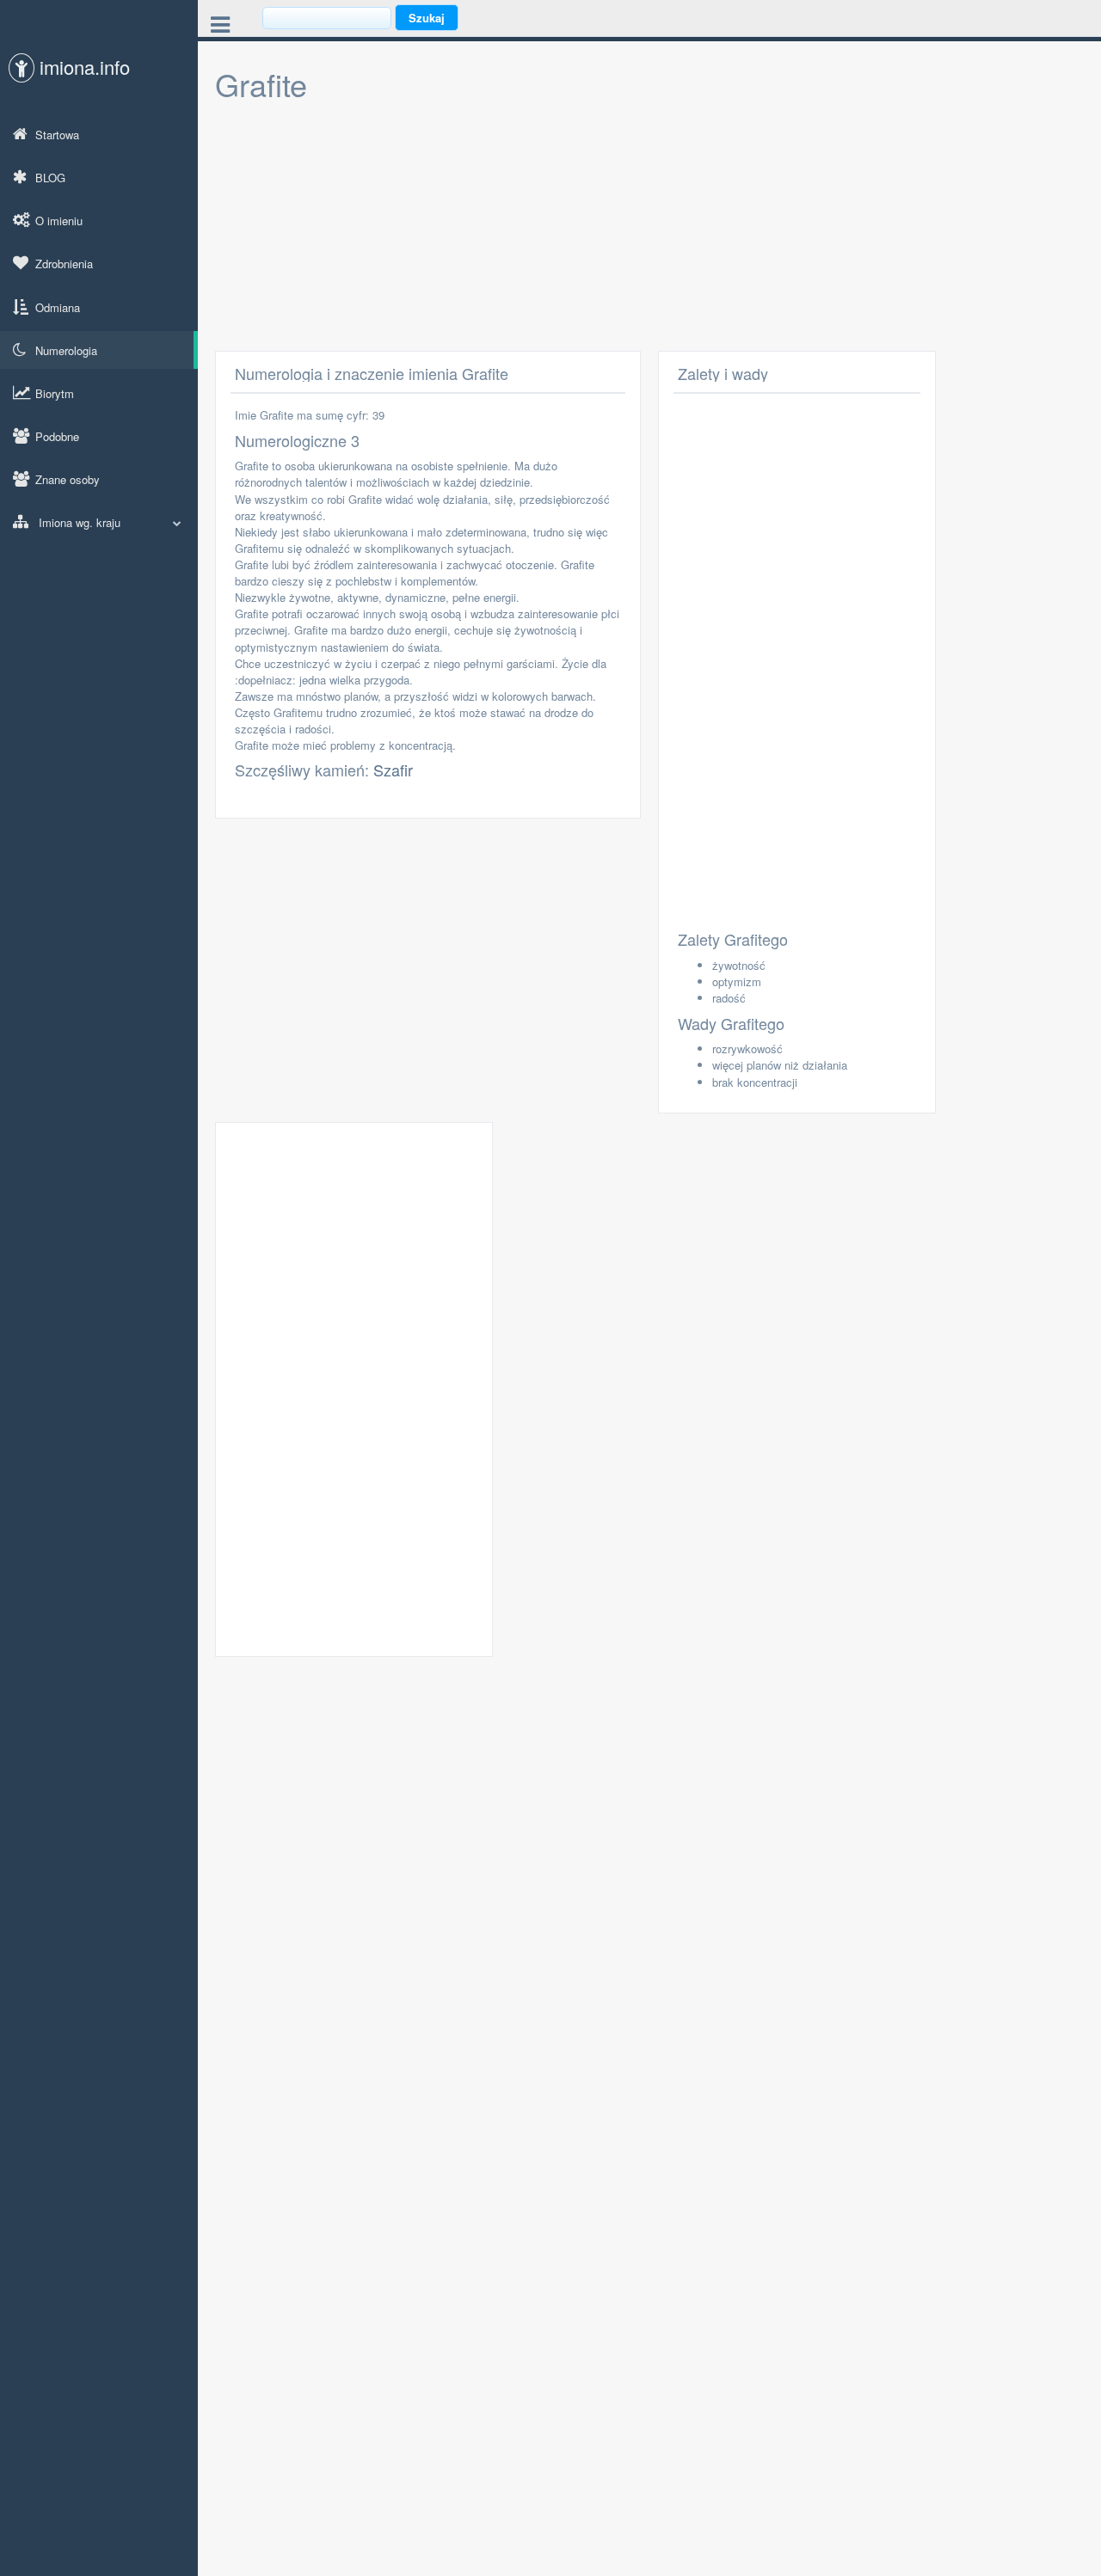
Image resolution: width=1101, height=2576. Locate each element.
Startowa (57, 135)
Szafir (393, 770)
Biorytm (55, 393)
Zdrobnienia (64, 264)
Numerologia (66, 350)
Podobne (57, 436)
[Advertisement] (649, 230)
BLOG (50, 178)
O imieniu (59, 221)
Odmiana (58, 307)
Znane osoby (68, 479)
